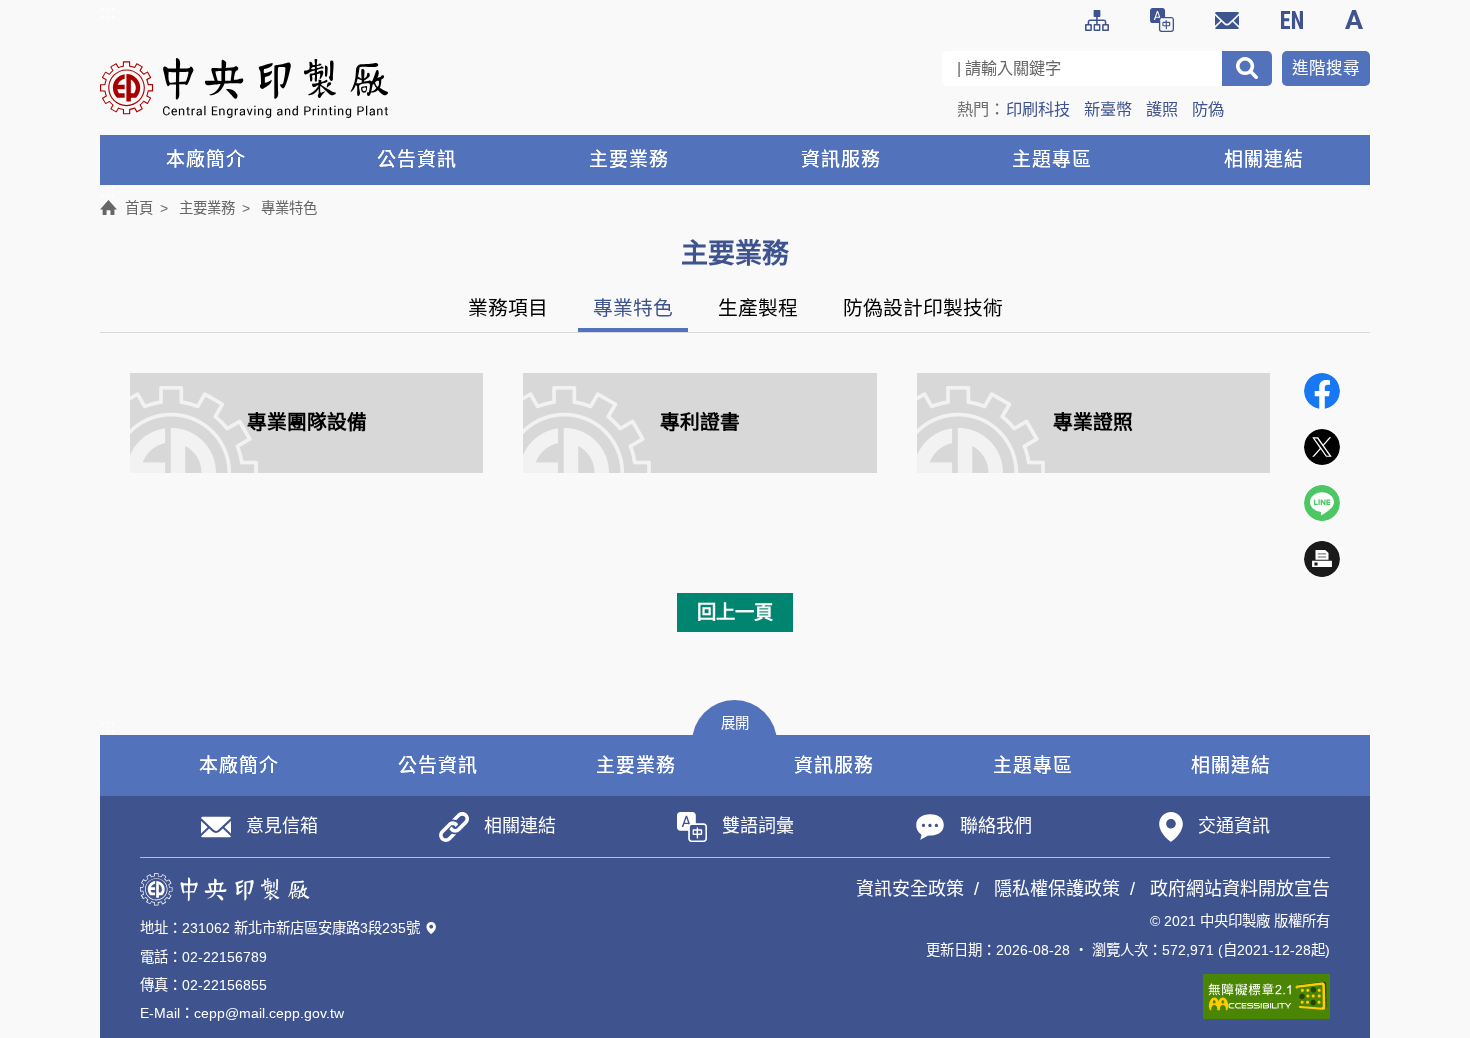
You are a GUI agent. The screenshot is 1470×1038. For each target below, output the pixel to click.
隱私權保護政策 (1057, 889)
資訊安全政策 (910, 889)
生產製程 (758, 308)
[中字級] (1357, 20)
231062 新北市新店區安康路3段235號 (301, 928)
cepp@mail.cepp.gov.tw (269, 1013)
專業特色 (633, 308)
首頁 (139, 208)
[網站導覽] (1097, 20)
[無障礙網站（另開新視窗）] (1266, 996)
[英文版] (1292, 20)
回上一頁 (735, 612)
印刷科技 (1038, 109)
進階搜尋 (1326, 68)
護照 (1162, 109)
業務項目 (508, 308)
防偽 (1208, 109)
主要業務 (207, 208)
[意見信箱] (1227, 20)
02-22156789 (224, 957)
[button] (734, 721)
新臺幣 (1108, 109)
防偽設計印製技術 (923, 308)
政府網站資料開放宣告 (1240, 889)
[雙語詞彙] (1162, 20)
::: (107, 12)
